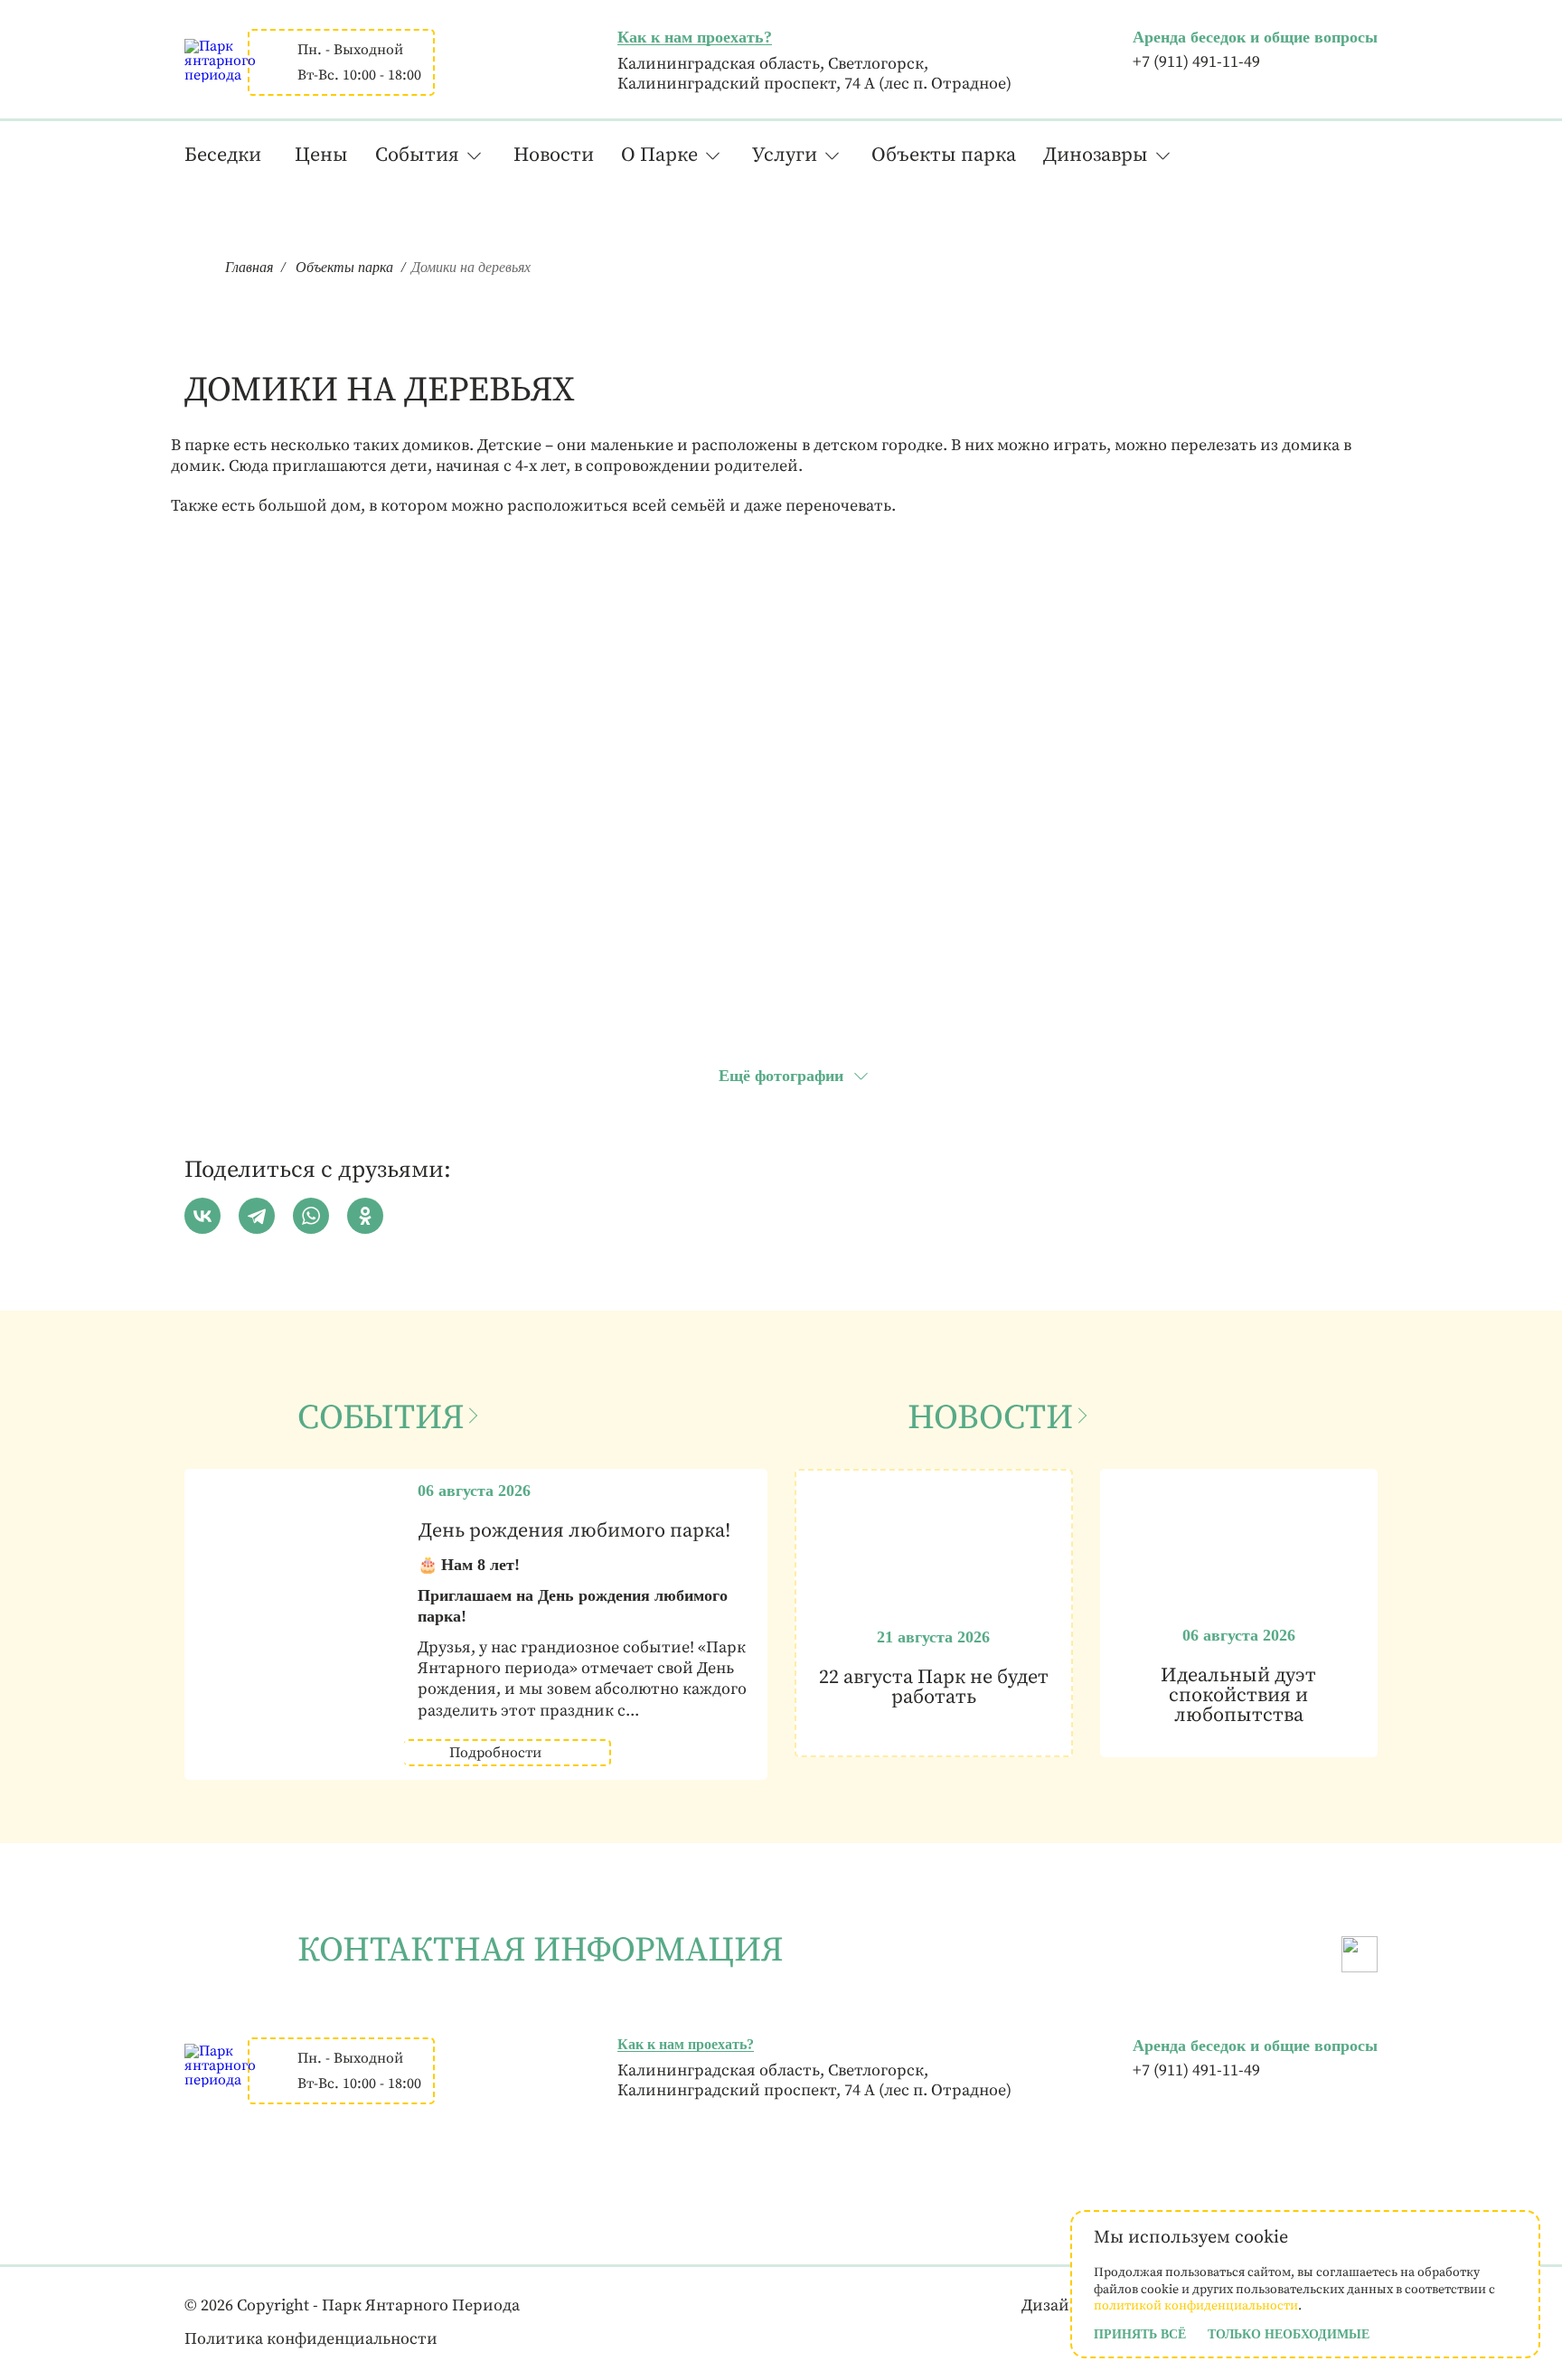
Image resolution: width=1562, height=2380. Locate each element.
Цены (321, 155)
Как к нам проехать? (695, 37)
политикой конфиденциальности (1196, 2306)
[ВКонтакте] (202, 1216)
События (417, 155)
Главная (249, 267)
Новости (554, 155)
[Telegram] (257, 1216)
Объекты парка (944, 155)
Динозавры (1096, 155)
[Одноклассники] (365, 1216)
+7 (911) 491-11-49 (1196, 62)
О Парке (659, 155)
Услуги (785, 155)
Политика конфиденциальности (311, 2339)
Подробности (495, 1753)
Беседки (223, 155)
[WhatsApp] (311, 1216)
